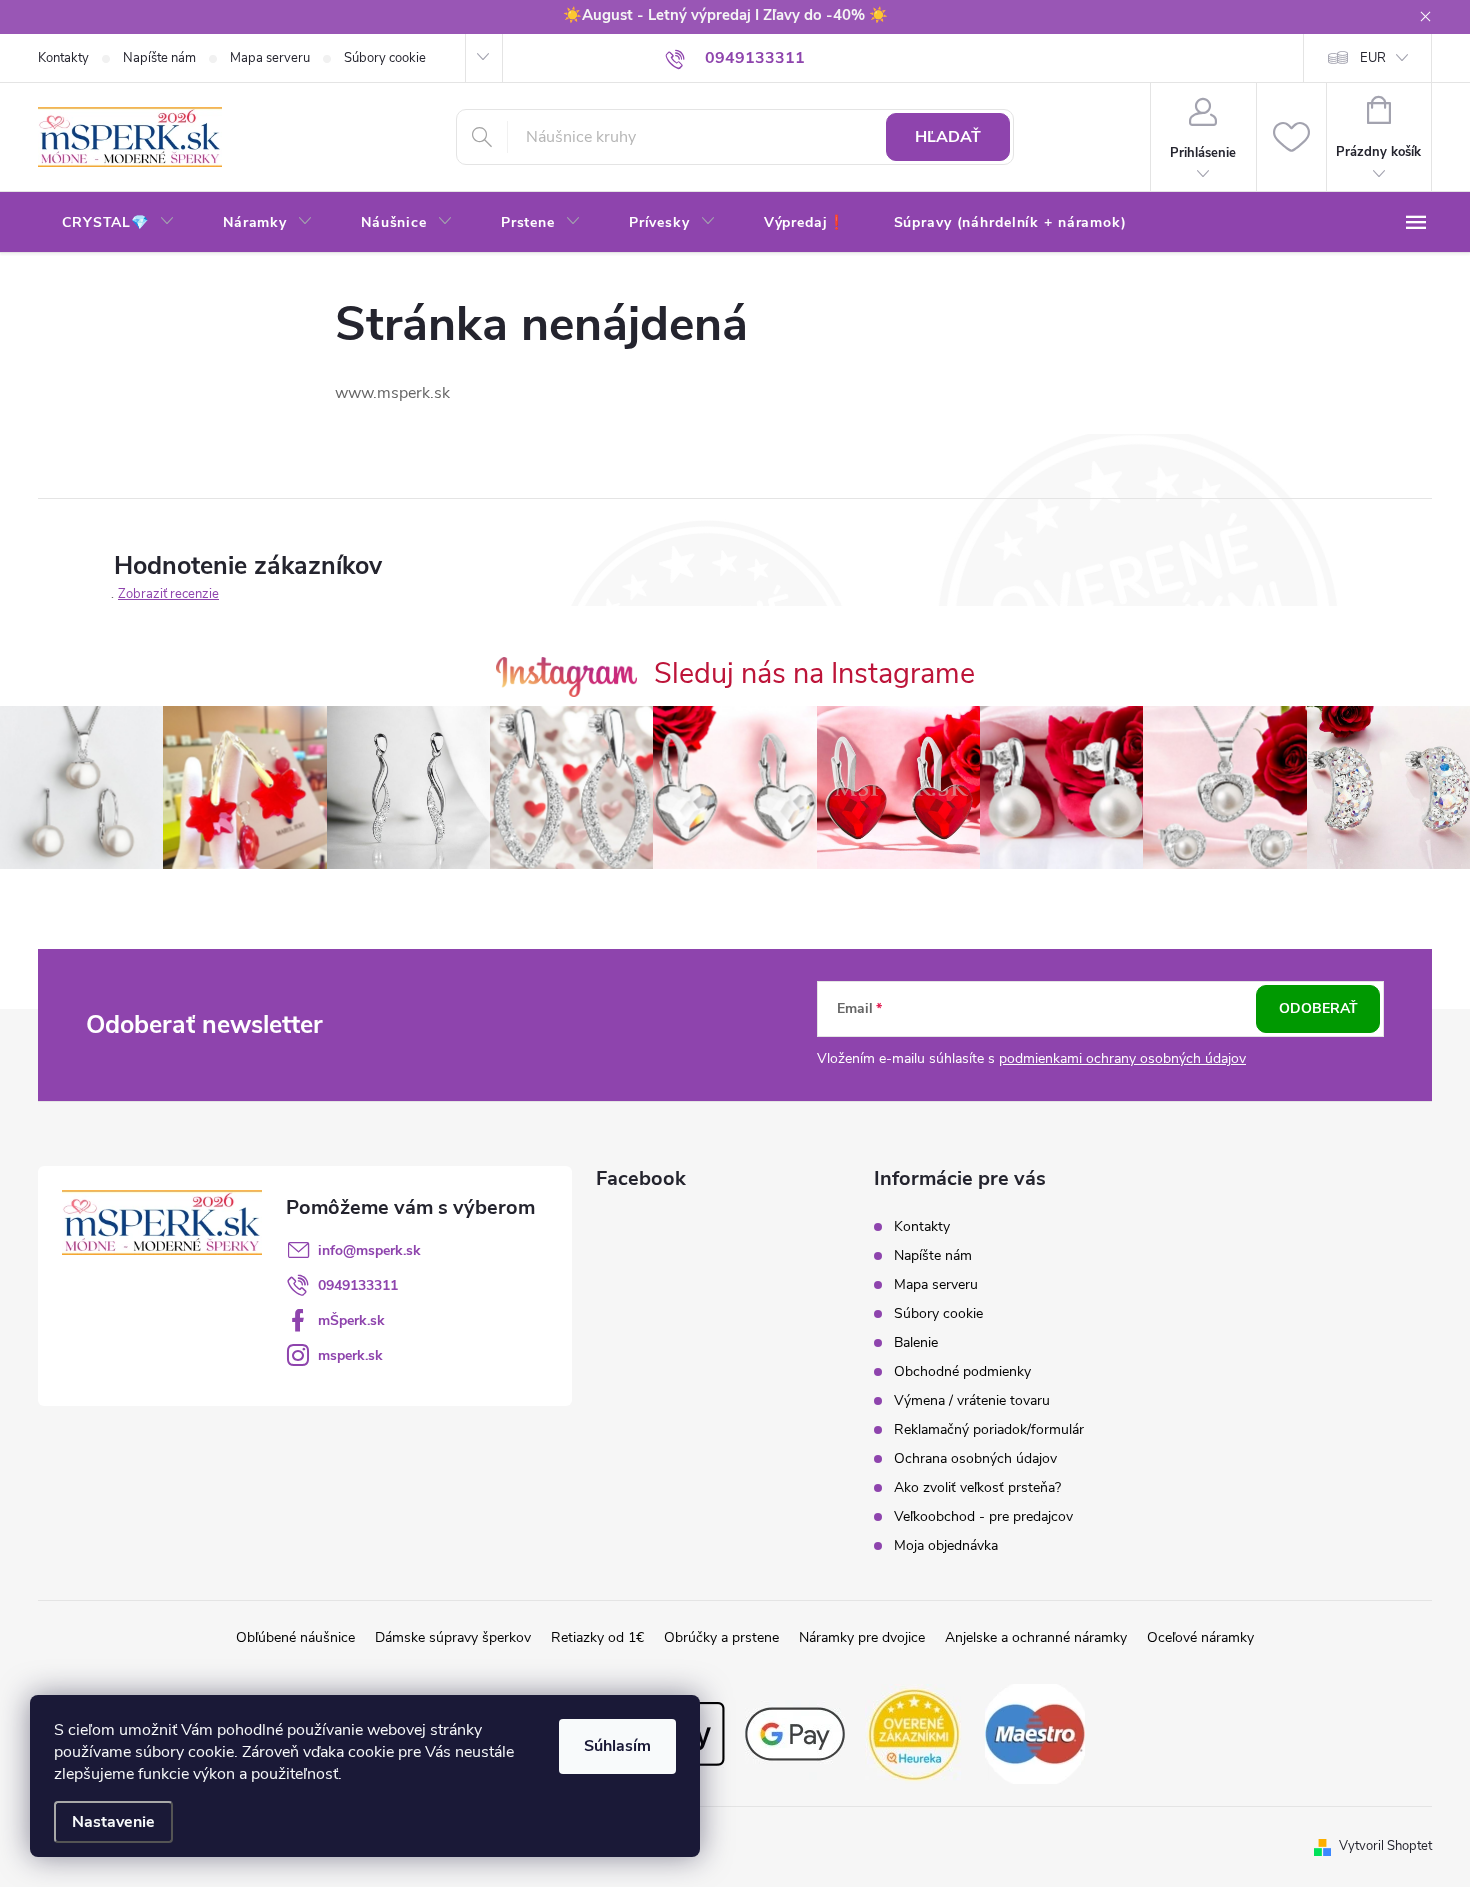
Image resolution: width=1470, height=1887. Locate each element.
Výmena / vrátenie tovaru (972, 1400)
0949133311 (358, 1285)
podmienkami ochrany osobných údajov (1122, 1058)
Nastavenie (113, 1822)
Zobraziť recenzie (168, 594)
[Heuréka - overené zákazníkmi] (915, 1733)
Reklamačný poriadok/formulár (989, 1429)
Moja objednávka (946, 1545)
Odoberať (1318, 1008)
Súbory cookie (385, 58)
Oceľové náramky (1200, 1637)
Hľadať (948, 137)
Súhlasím (617, 1746)
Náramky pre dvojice (862, 1637)
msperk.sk (350, 1355)
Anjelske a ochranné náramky (1036, 1637)
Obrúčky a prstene (721, 1637)
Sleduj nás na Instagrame (814, 673)
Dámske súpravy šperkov (453, 1637)
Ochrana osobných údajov (975, 1458)
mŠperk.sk (351, 1320)
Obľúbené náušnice (295, 1637)
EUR (1373, 58)
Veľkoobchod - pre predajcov (983, 1516)
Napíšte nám (159, 58)
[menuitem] (118, 223)
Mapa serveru (270, 58)
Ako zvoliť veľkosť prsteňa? (977, 1487)
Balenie (916, 1342)
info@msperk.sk (369, 1250)
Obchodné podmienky (962, 1371)
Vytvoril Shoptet (1385, 1846)
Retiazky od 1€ (597, 1637)
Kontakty (63, 58)
